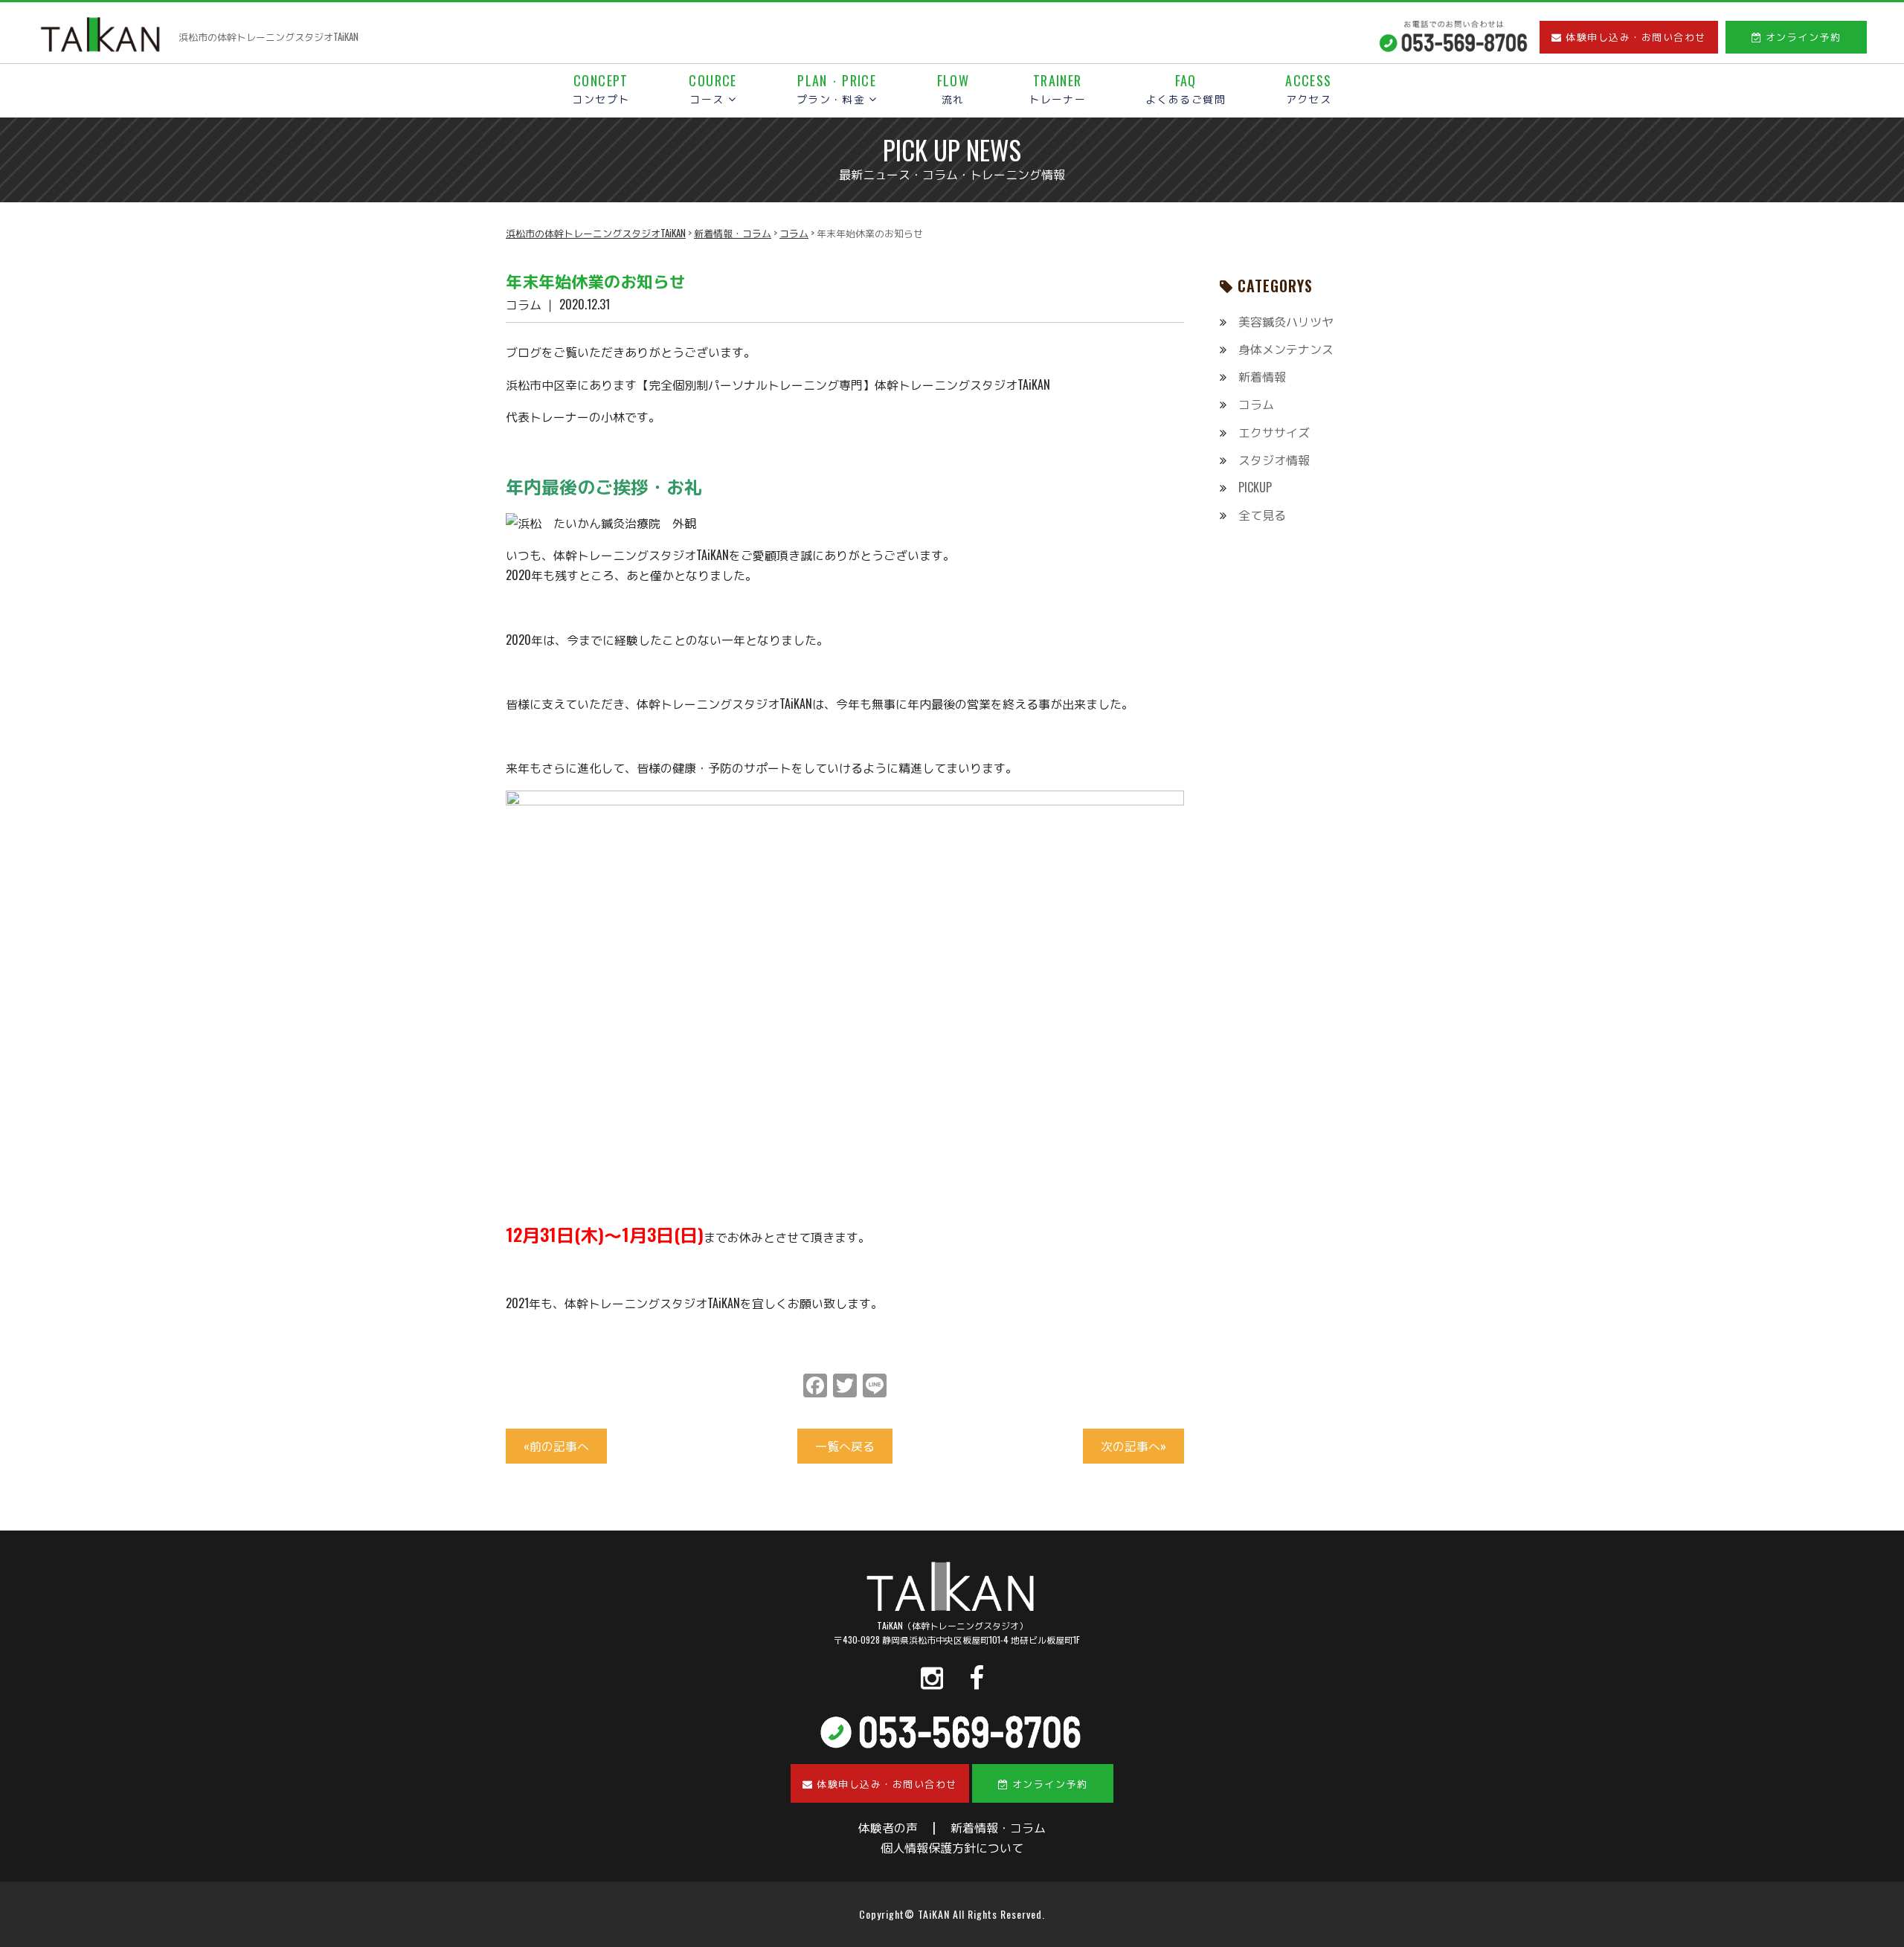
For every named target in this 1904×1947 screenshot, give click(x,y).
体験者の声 (888, 1827)
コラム (1256, 404)
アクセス (1308, 90)
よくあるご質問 (1186, 90)
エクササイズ (1274, 432)
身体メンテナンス (1286, 349)
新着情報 (1262, 376)
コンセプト (601, 90)
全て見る (1262, 515)
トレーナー (1057, 90)
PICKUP (1255, 487)
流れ (953, 90)
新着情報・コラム (998, 1827)
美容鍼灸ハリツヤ (1286, 321)
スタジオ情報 (1274, 460)
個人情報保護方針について (952, 1847)
